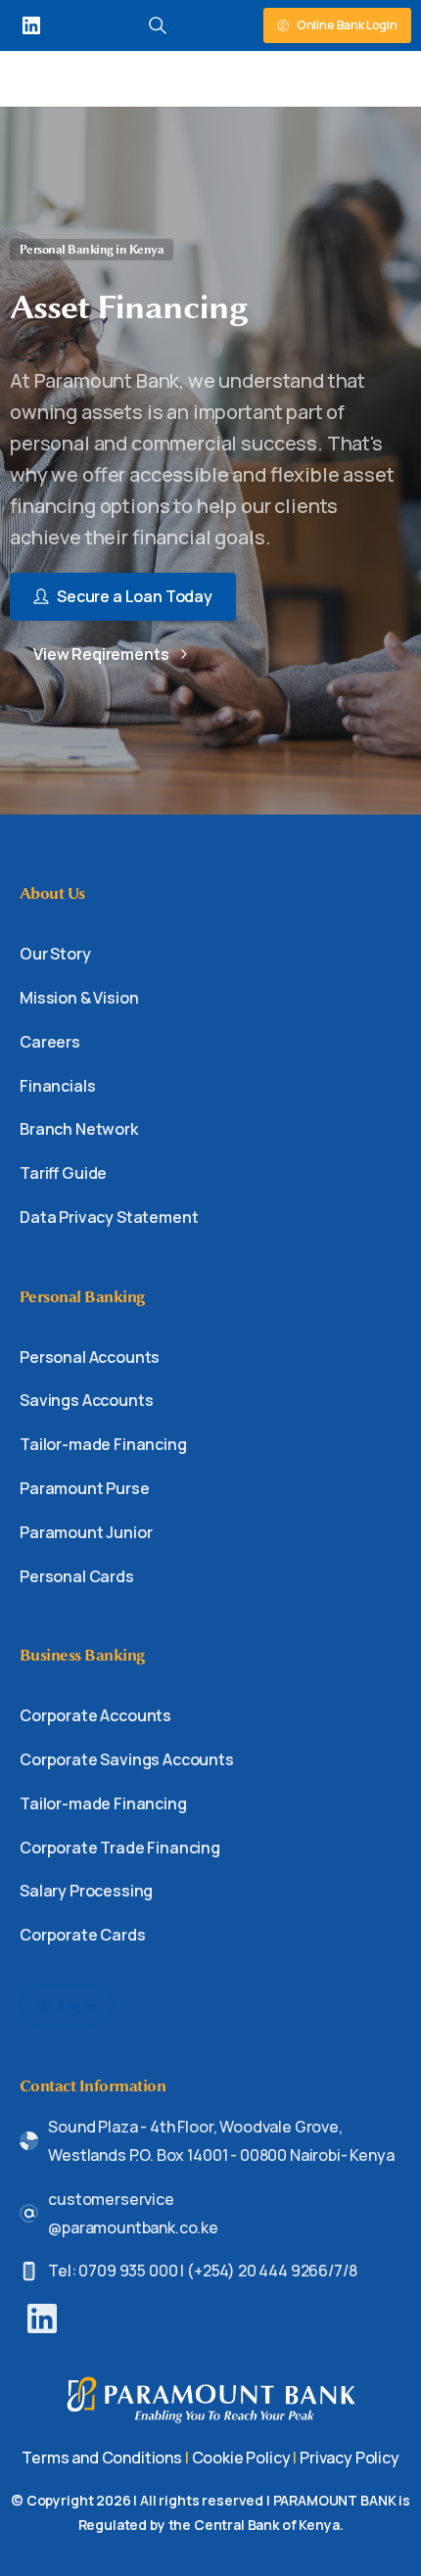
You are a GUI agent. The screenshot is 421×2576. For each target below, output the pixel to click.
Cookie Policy (241, 2458)
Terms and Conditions (102, 2458)
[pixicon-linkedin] (42, 2317)
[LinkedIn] (31, 25)
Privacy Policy (350, 2458)
